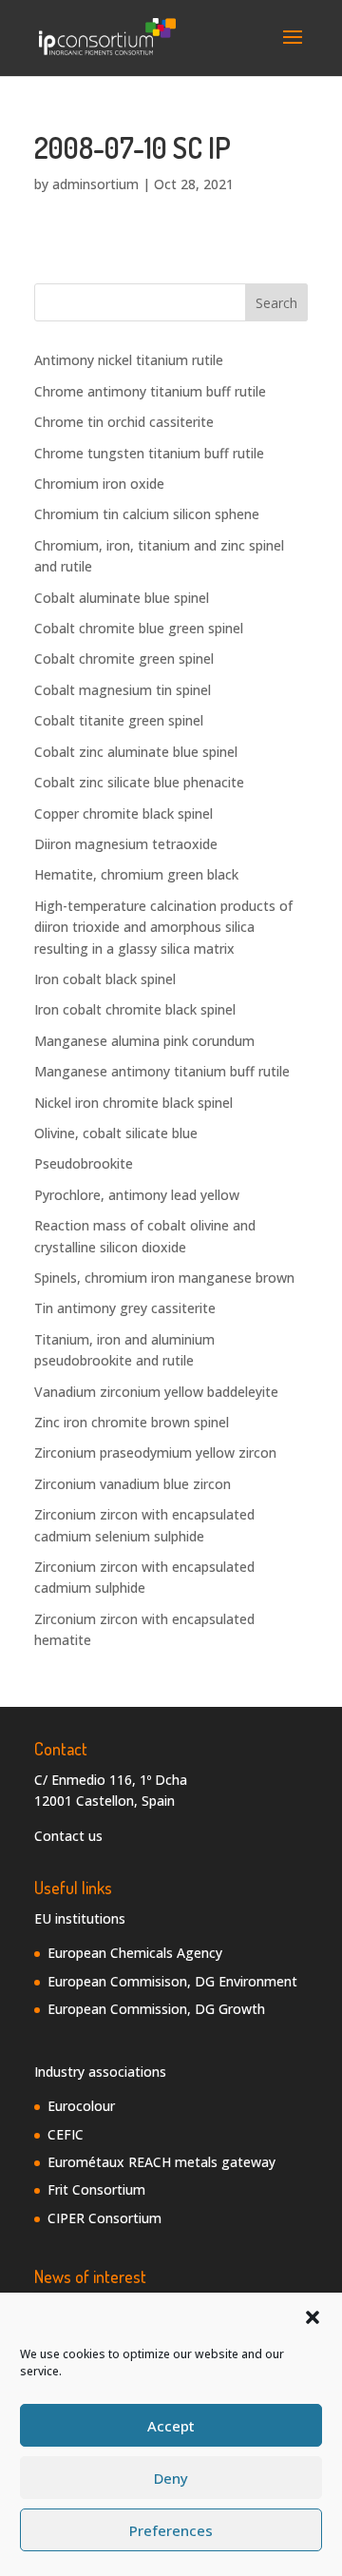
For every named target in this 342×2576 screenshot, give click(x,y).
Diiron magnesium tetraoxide (126, 844)
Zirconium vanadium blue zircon (133, 1484)
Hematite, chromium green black (136, 874)
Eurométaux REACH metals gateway (161, 2162)
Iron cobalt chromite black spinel (135, 1009)
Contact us (68, 1836)
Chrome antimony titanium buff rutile (150, 391)
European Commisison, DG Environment (172, 1981)
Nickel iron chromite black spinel (133, 1103)
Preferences (171, 2530)
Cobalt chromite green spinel (124, 659)
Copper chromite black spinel (123, 813)
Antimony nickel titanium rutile (129, 360)
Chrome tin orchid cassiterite (124, 422)
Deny (171, 2478)
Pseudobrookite (84, 1163)
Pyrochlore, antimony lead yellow (137, 1195)
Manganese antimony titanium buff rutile (162, 1071)
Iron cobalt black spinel (105, 979)
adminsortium (95, 184)
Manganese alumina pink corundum (144, 1041)
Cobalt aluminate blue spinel (122, 598)
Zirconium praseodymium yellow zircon (155, 1453)
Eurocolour (81, 2106)
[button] (313, 2317)
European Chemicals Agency (135, 1953)
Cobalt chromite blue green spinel (139, 628)
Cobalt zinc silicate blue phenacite (139, 782)
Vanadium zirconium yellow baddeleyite (156, 1392)
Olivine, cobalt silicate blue (116, 1133)
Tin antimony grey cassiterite (125, 1308)
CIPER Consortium (104, 2218)
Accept (171, 2426)
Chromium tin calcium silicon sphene (147, 514)
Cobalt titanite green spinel (119, 720)
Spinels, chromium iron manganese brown (164, 1278)
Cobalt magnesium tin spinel (123, 690)
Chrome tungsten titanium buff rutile (149, 453)
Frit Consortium (96, 2189)
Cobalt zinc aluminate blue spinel (136, 752)
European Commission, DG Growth (156, 2009)
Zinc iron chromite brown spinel (132, 1422)
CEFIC (66, 2134)
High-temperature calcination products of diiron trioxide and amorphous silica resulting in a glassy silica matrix (163, 927)
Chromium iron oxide (99, 484)
